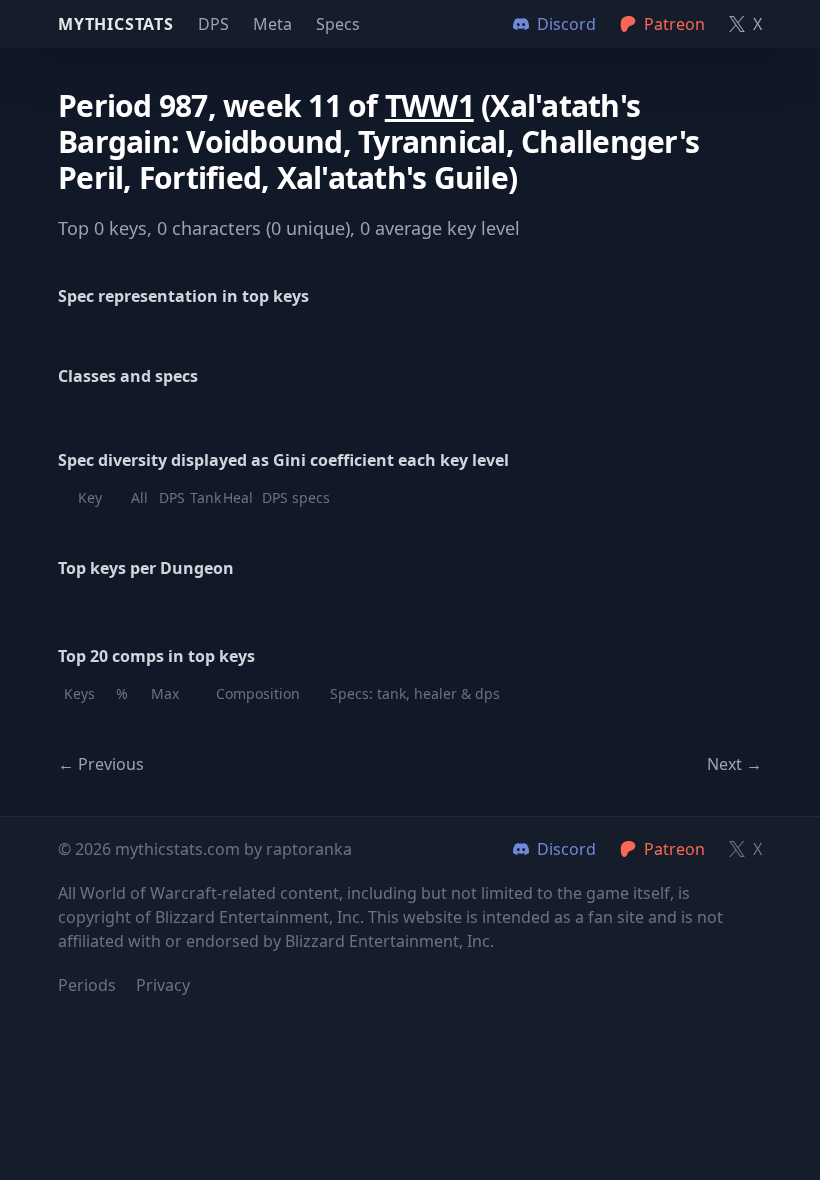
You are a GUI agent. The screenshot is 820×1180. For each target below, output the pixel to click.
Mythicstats (116, 24)
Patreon (674, 849)
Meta (272, 24)
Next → (734, 764)
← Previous (101, 764)
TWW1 (429, 105)
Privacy (163, 985)
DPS (213, 24)
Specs (338, 24)
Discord (566, 849)
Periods (87, 985)
